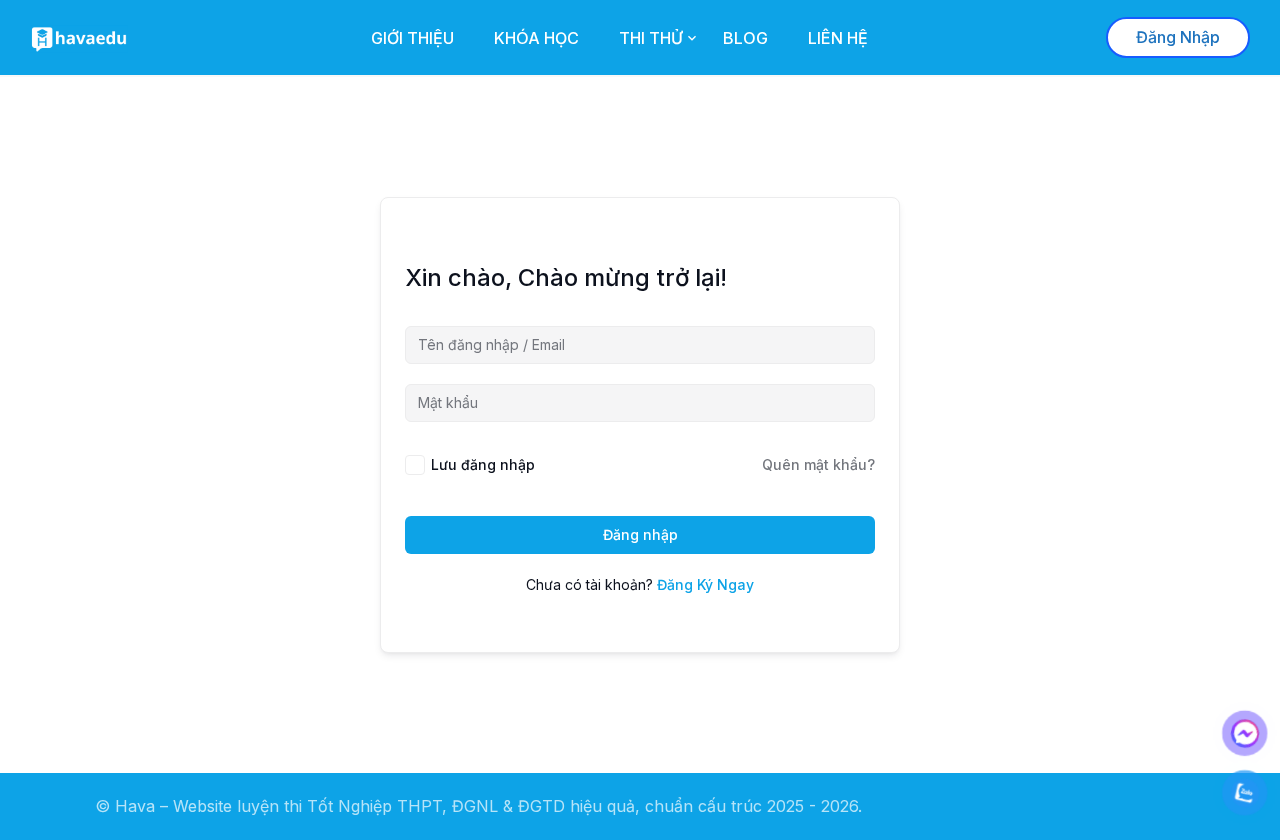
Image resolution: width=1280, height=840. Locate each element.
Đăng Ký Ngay (705, 584)
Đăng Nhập (1178, 37)
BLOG (745, 38)
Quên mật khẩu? (818, 464)
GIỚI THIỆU (412, 38)
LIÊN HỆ (838, 38)
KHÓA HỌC (536, 38)
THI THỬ (651, 38)
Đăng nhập (640, 534)
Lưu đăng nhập (483, 464)
